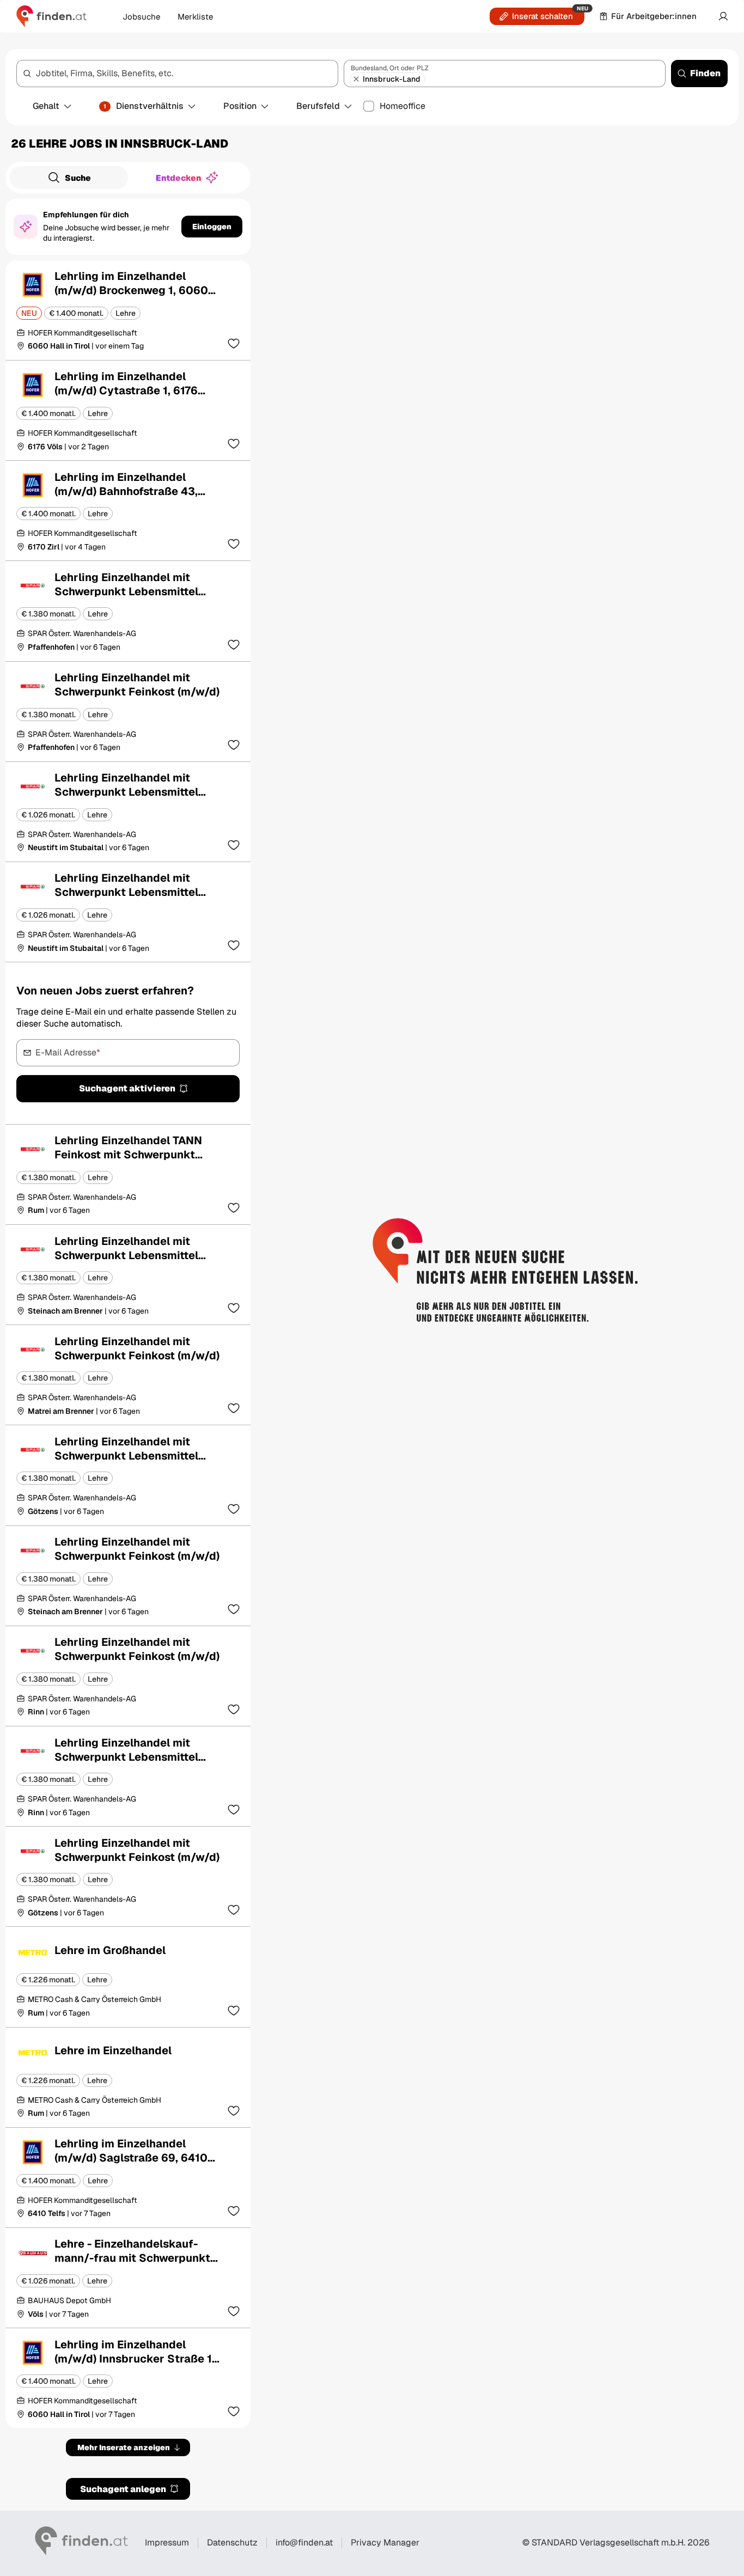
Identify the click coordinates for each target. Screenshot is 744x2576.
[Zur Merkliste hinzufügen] (234, 343)
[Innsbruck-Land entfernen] (356, 79)
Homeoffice (403, 106)
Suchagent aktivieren (127, 1088)
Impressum (167, 2543)
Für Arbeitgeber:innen (654, 16)
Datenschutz (232, 2543)
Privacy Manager (385, 2543)
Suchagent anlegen (123, 2489)
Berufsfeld (318, 106)
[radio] (69, 178)
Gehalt (46, 106)
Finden (705, 73)
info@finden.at (304, 2543)
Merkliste (195, 17)
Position (240, 106)
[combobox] (177, 74)
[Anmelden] (723, 16)
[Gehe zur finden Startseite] (51, 16)
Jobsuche (141, 17)
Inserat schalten (542, 16)
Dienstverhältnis (144, 106)
